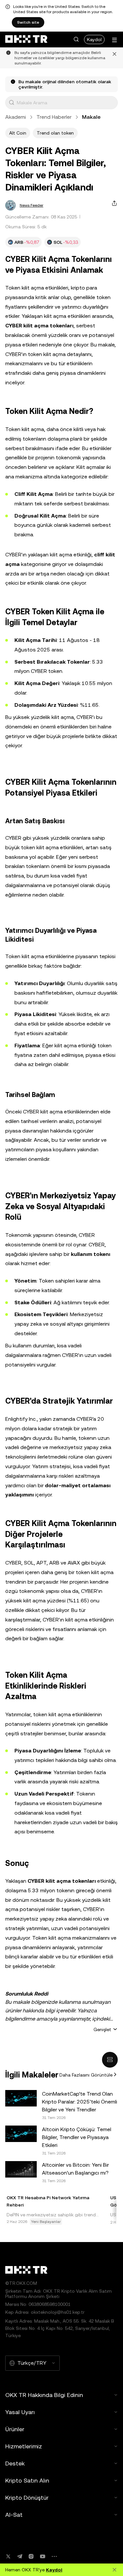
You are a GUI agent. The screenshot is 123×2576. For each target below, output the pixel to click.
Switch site (28, 22)
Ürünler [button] (15, 2429)
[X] (8, 2556)
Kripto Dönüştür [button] (27, 2498)
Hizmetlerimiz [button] (24, 2446)
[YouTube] (43, 2556)
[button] (76, 39)
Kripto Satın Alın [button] (27, 2480)
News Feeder (31, 205)
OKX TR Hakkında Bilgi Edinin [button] (44, 2395)
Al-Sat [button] (14, 2515)
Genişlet (102, 2029)
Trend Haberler (54, 117)
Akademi (16, 117)
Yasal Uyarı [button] (20, 2412)
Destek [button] (15, 2463)
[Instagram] (31, 2556)
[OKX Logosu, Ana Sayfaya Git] (26, 39)
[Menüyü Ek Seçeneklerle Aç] (114, 40)
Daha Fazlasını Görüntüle (86, 2075)
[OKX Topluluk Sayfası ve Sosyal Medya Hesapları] (54, 2556)
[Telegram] (20, 2556)
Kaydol (94, 39)
